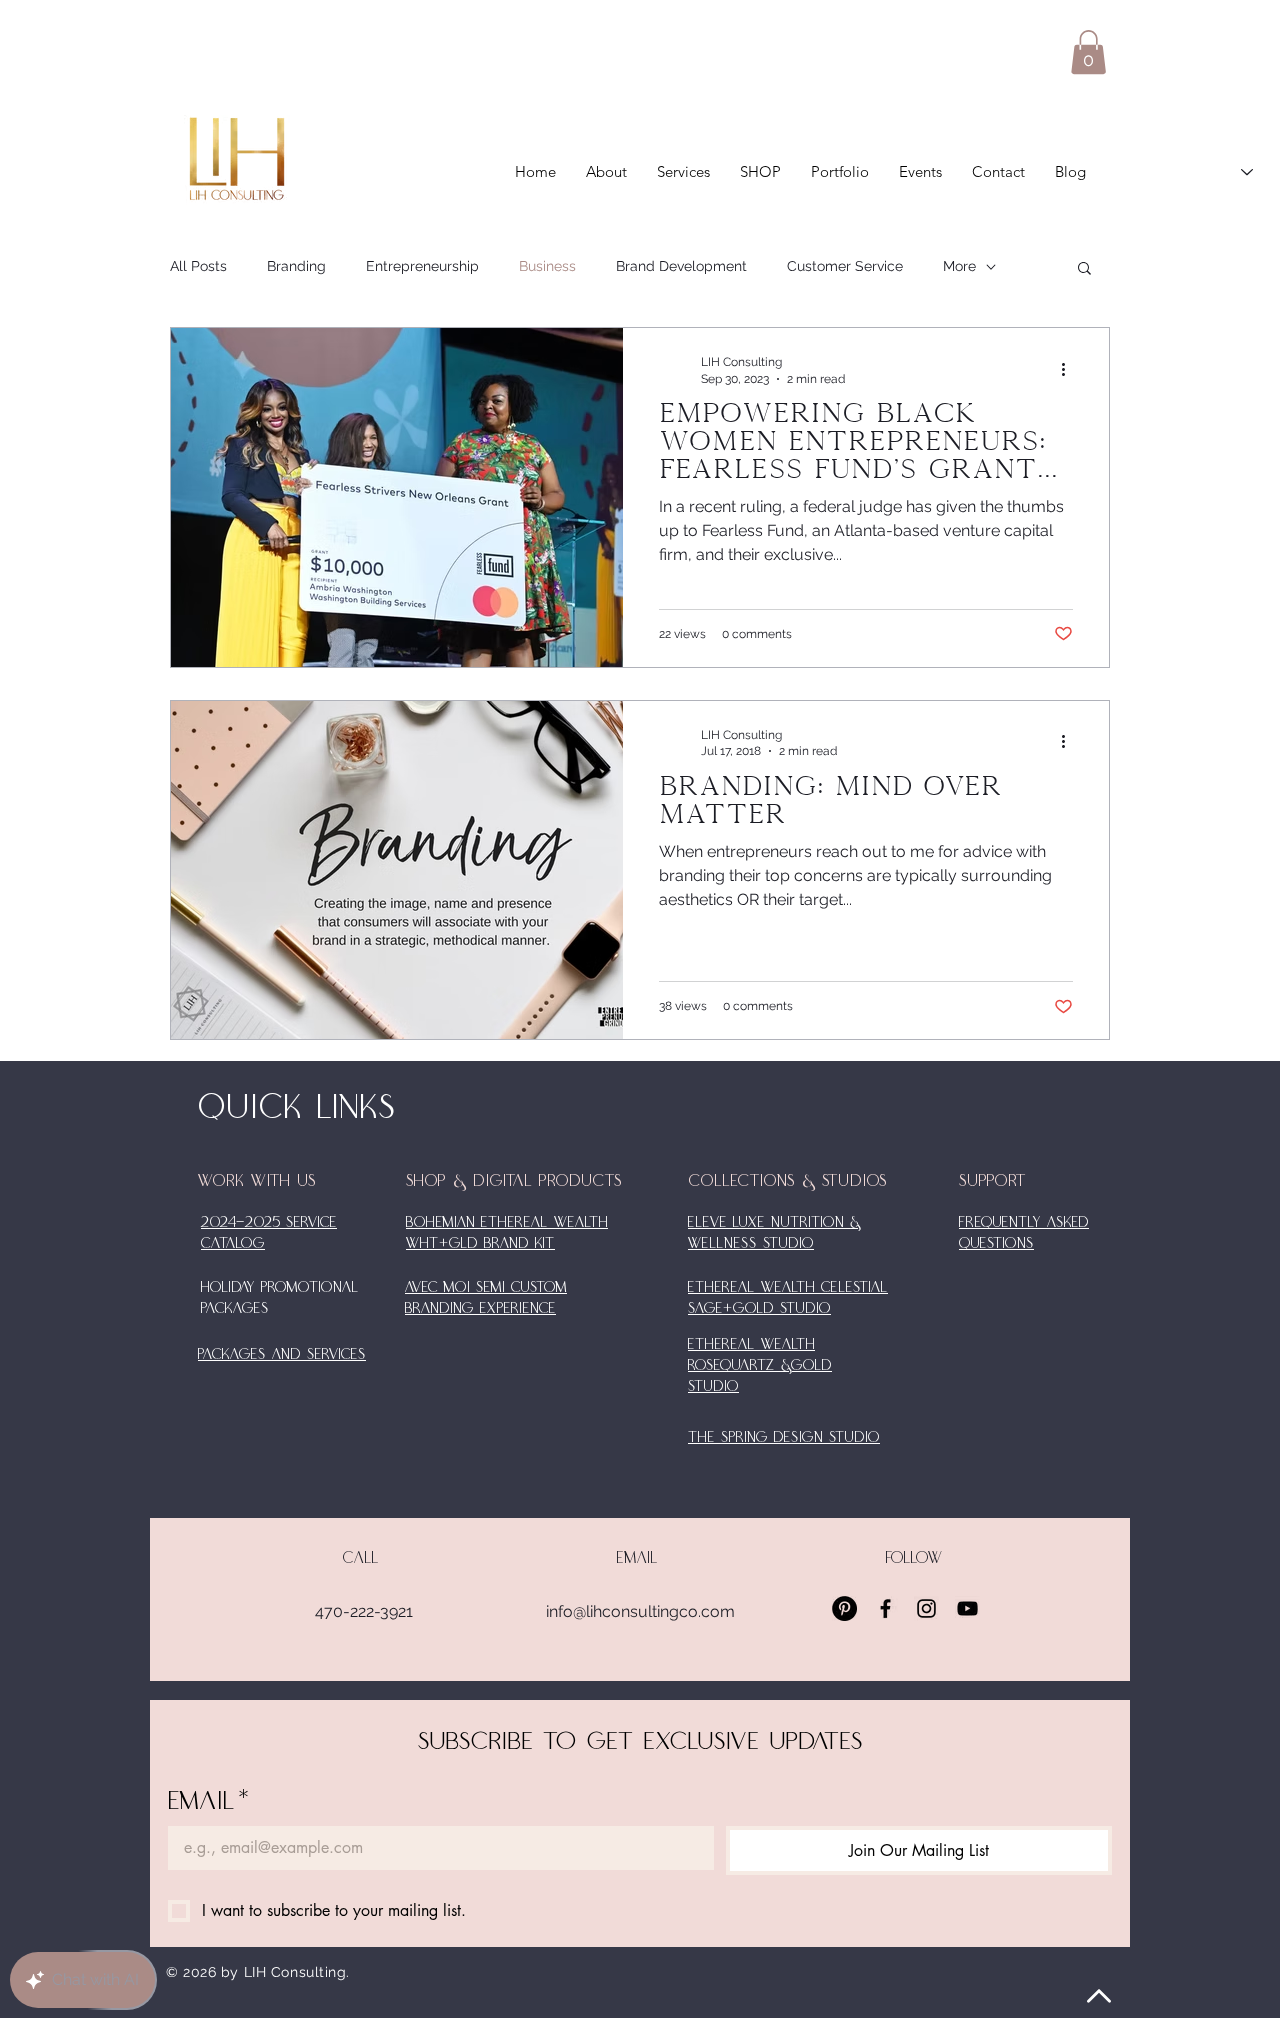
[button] (1088, 52)
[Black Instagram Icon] (926, 1608)
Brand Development (681, 266)
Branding (296, 266)
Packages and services (282, 1355)
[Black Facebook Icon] (885, 1608)
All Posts (198, 266)
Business (547, 266)
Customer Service (845, 266)
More (959, 266)
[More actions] (1070, 369)
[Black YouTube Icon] (967, 1608)
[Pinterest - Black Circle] (844, 1608)
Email (209, 1801)
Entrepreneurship (422, 266)
